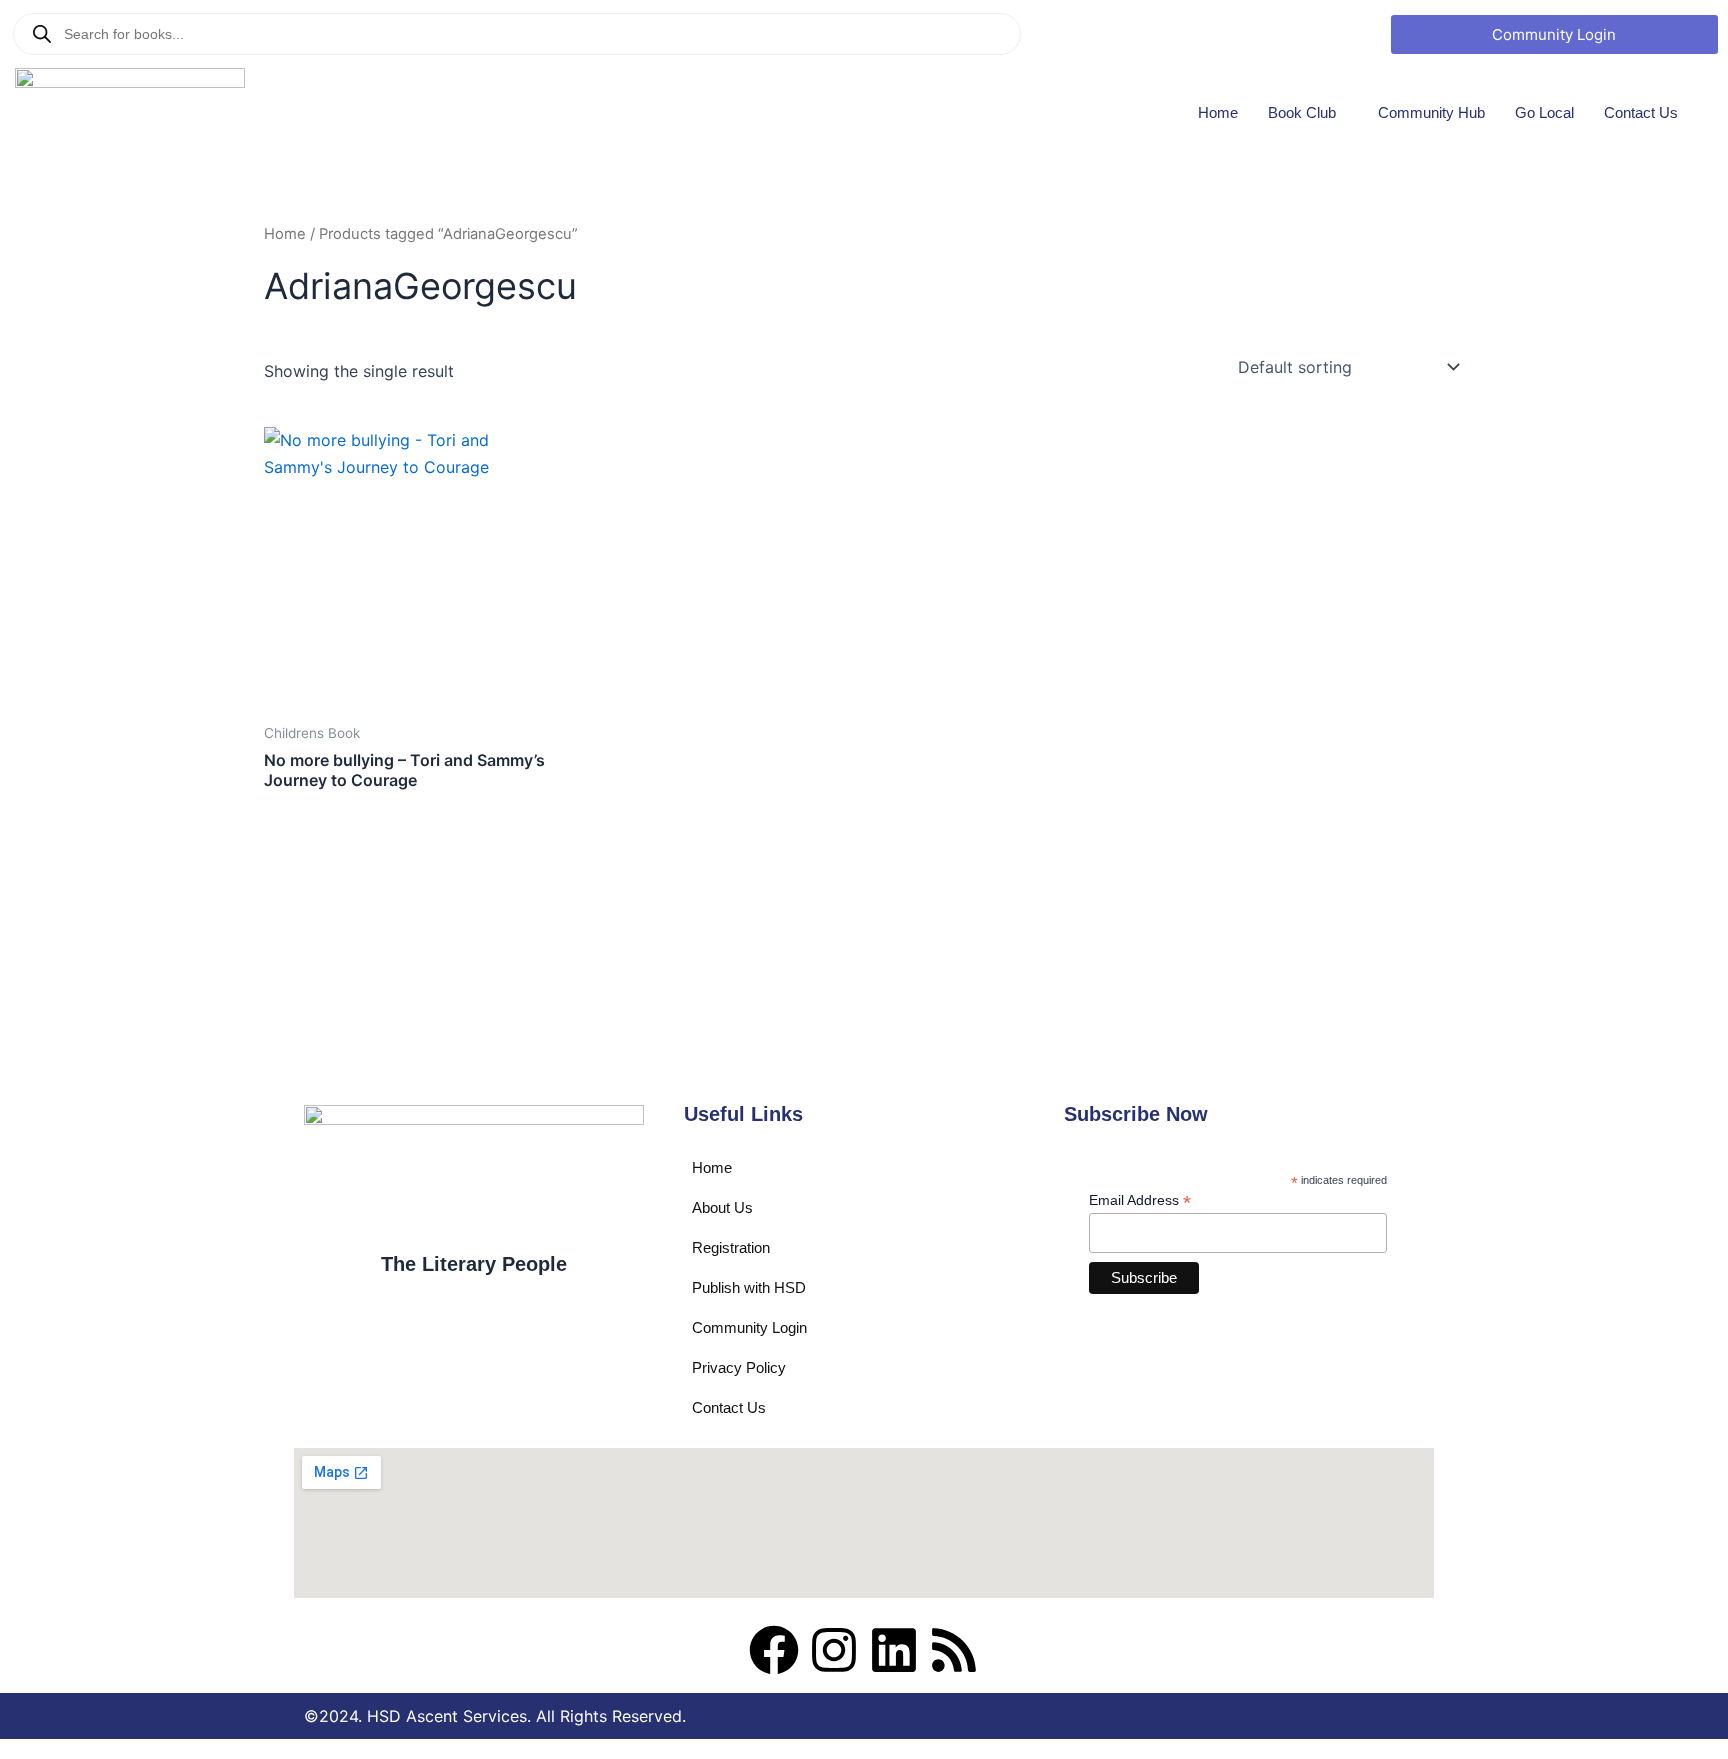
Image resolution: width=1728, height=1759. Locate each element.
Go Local (1544, 112)
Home (1218, 112)
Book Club (1302, 112)
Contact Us (1641, 112)
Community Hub (1431, 112)
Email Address (1140, 1200)
